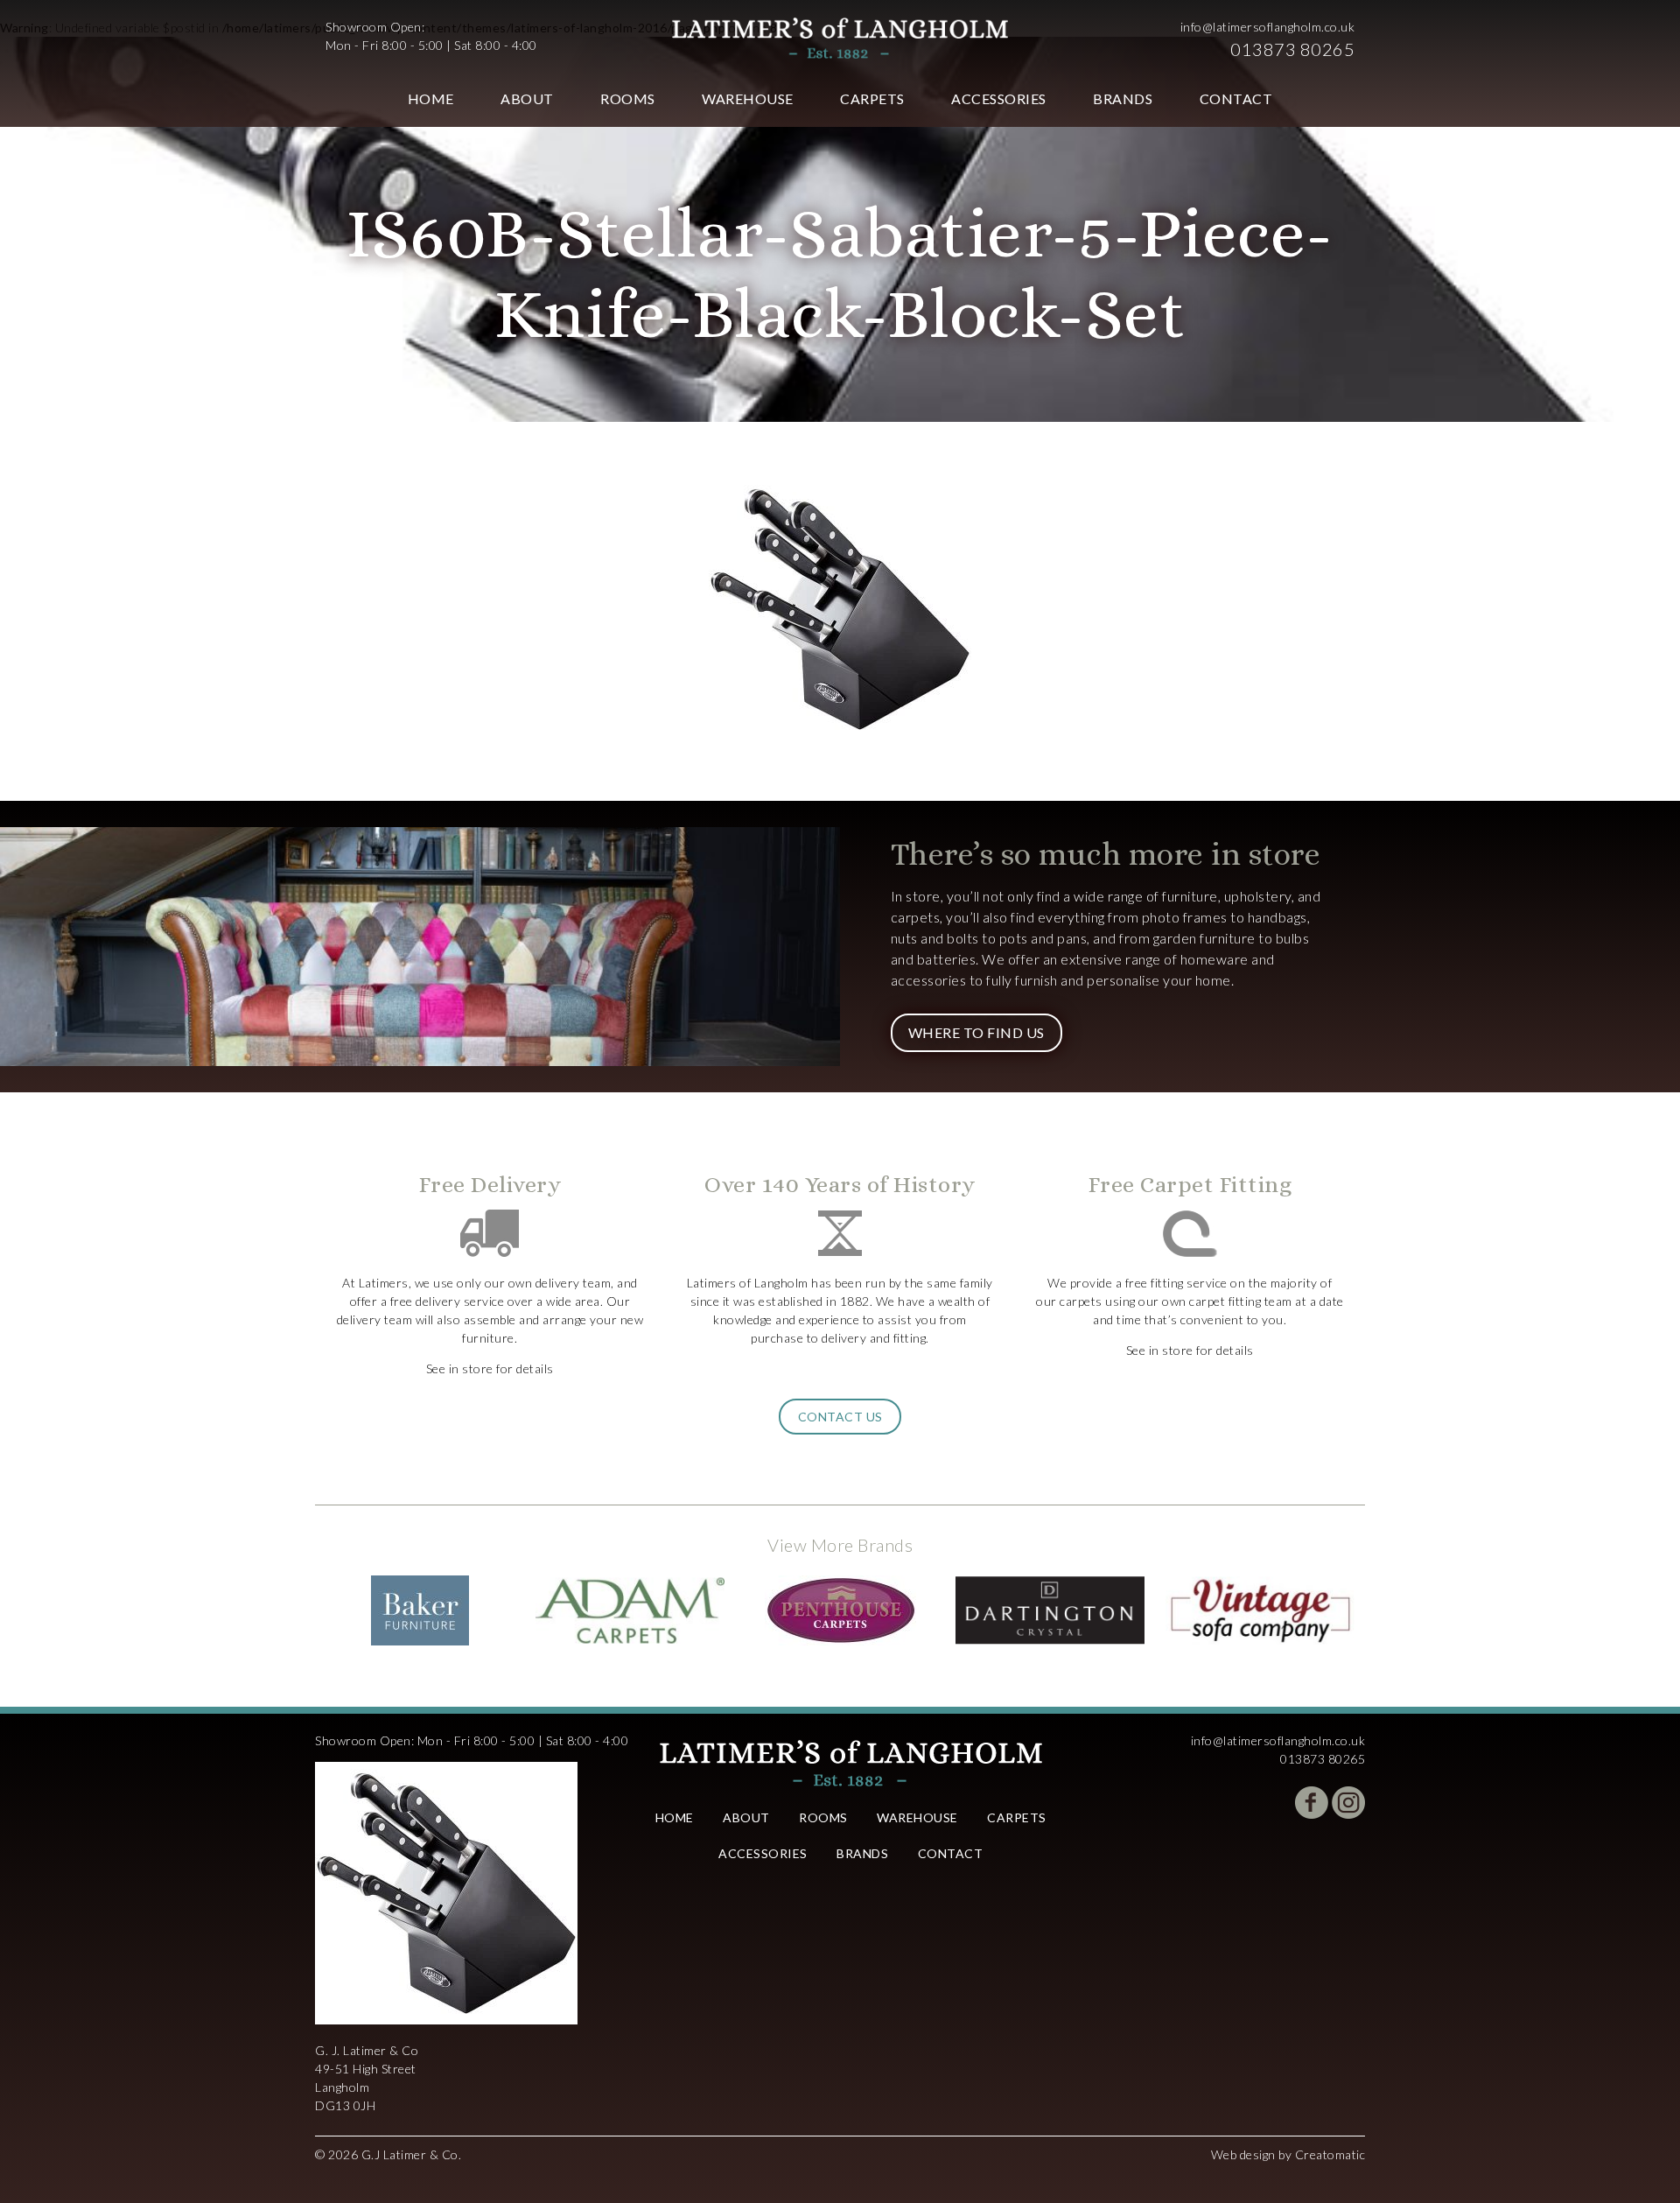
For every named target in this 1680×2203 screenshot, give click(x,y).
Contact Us (840, 1417)
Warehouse (748, 98)
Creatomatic (1330, 2154)
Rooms (628, 98)
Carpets (872, 98)
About (527, 98)
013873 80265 (1292, 49)
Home (431, 98)
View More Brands (840, 1545)
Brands (1123, 98)
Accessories (999, 98)
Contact (1236, 98)
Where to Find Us (976, 1032)
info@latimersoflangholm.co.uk (1268, 27)
